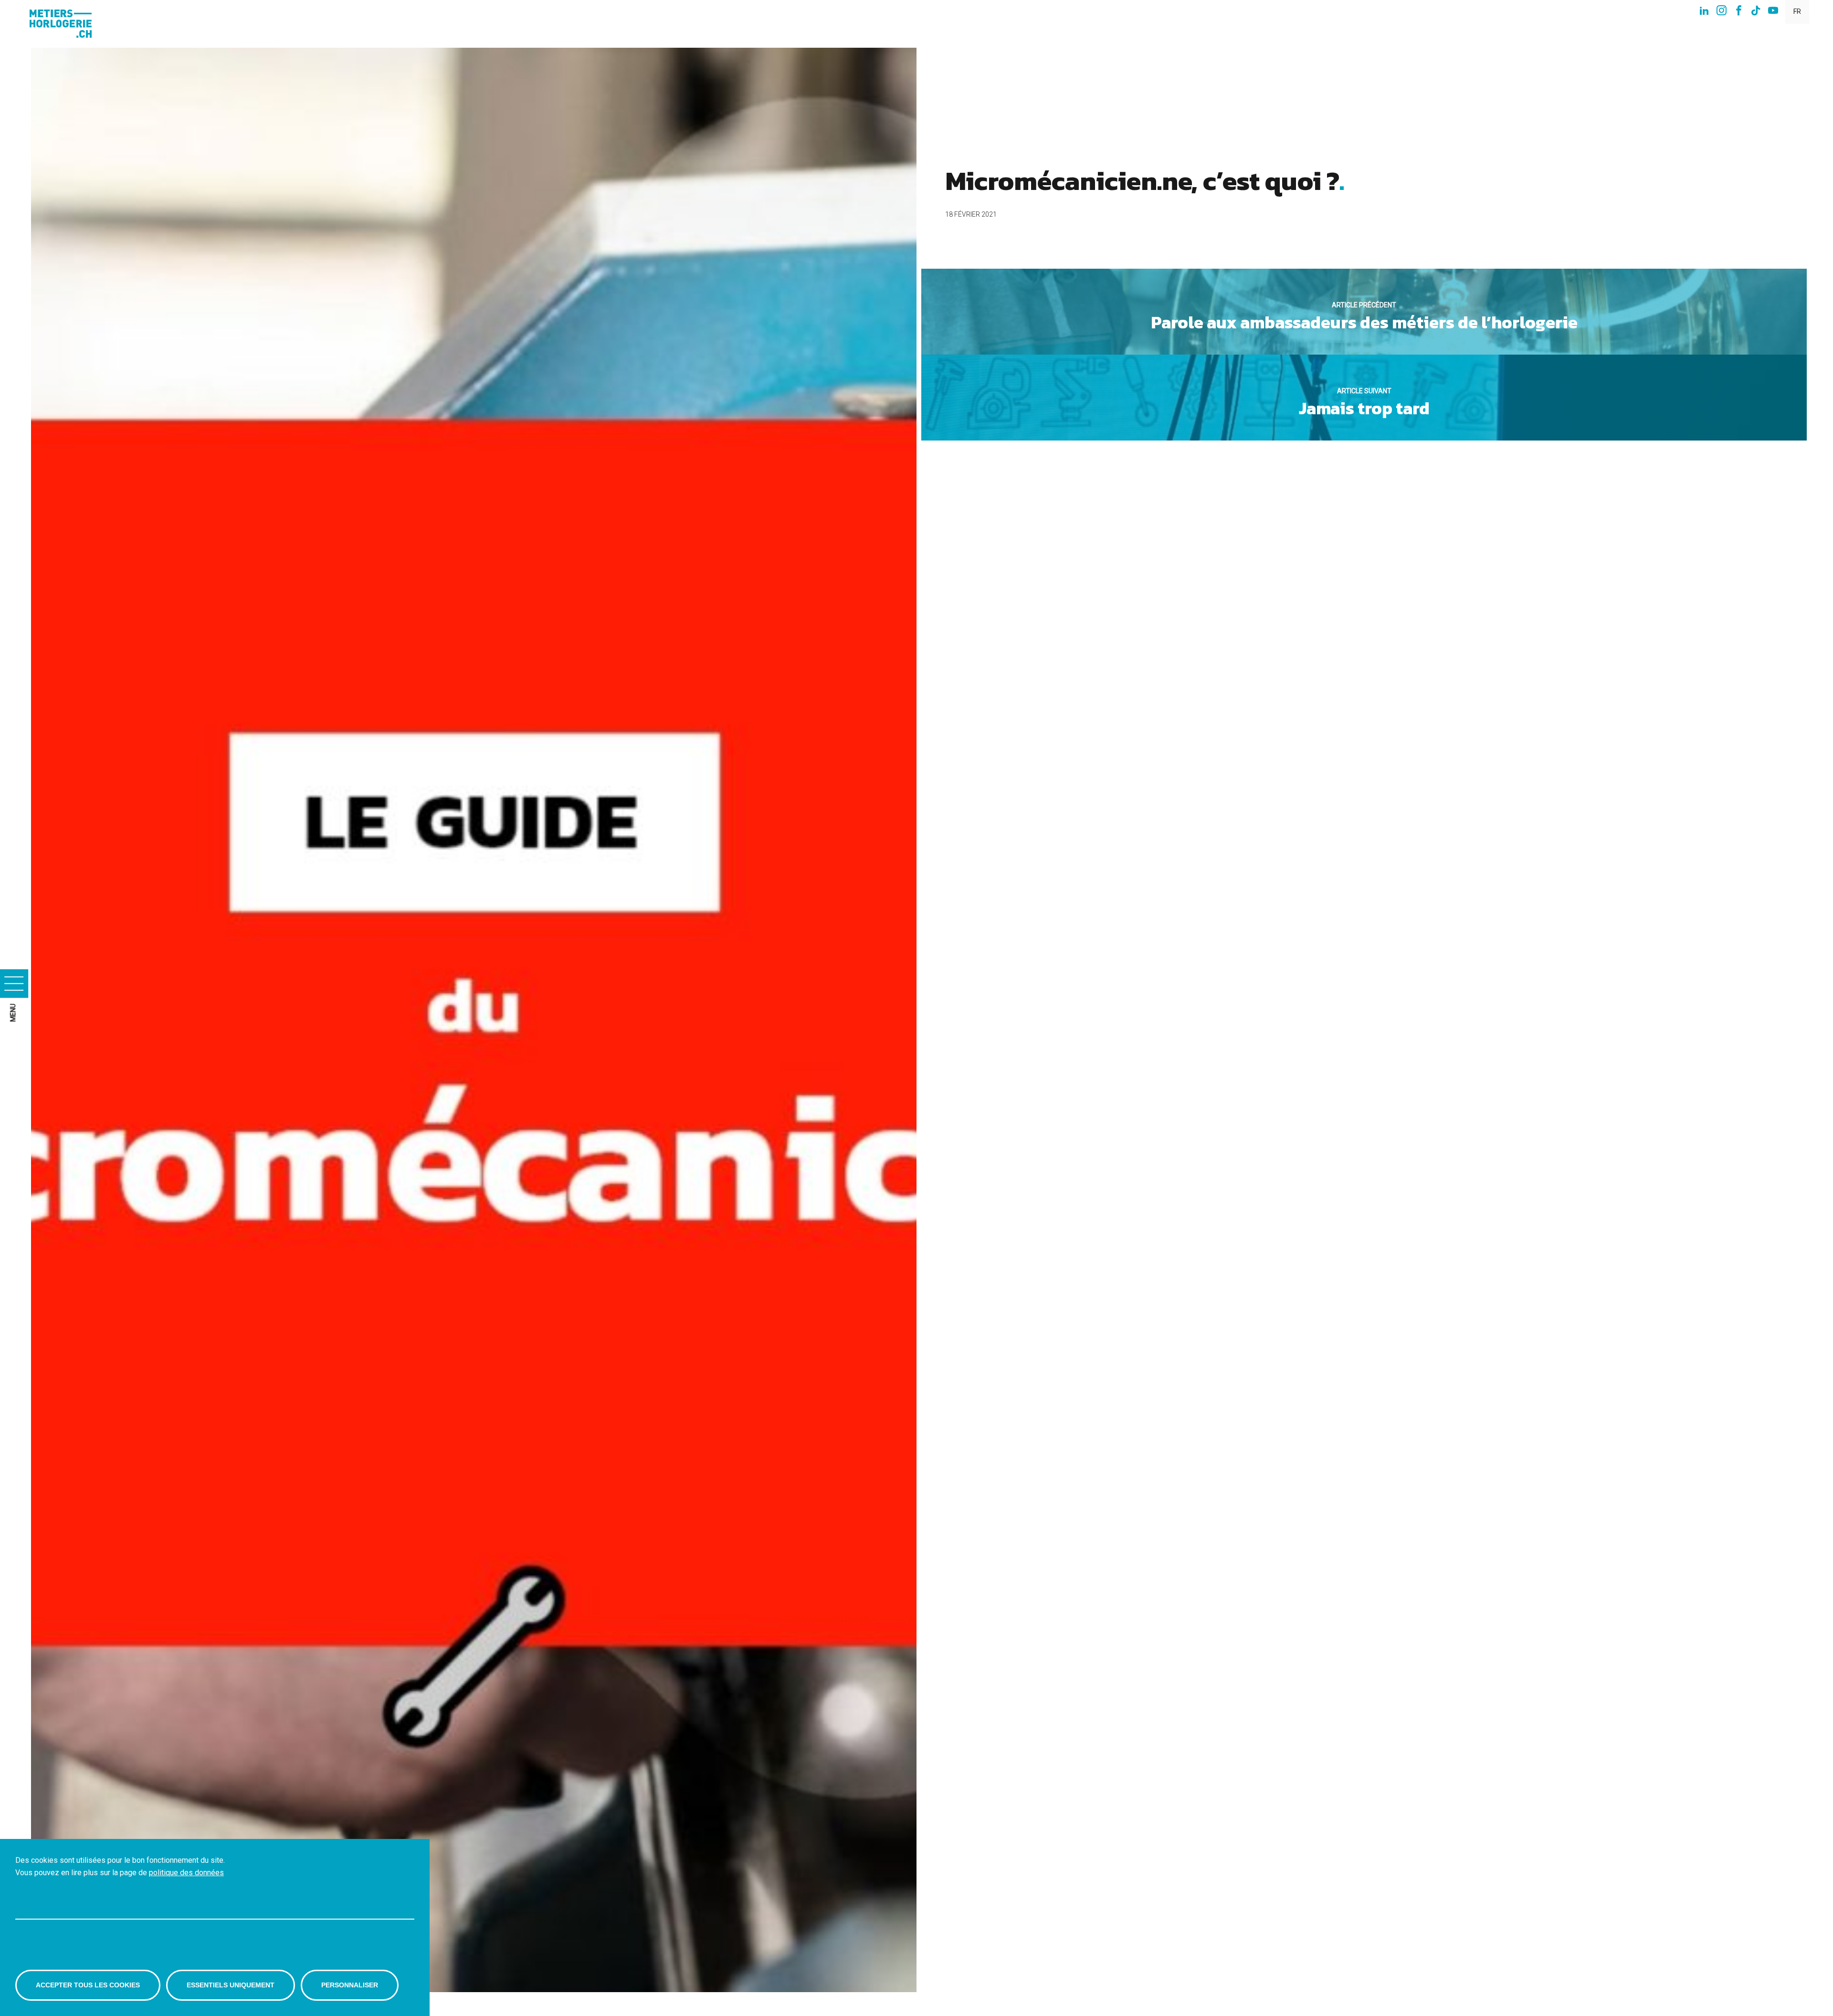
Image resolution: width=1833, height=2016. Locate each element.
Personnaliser (350, 1985)
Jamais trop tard (1364, 404)
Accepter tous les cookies (88, 1985)
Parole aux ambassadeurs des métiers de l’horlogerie (1364, 318)
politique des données (186, 1872)
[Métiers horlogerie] (64, 24)
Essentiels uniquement (231, 1985)
